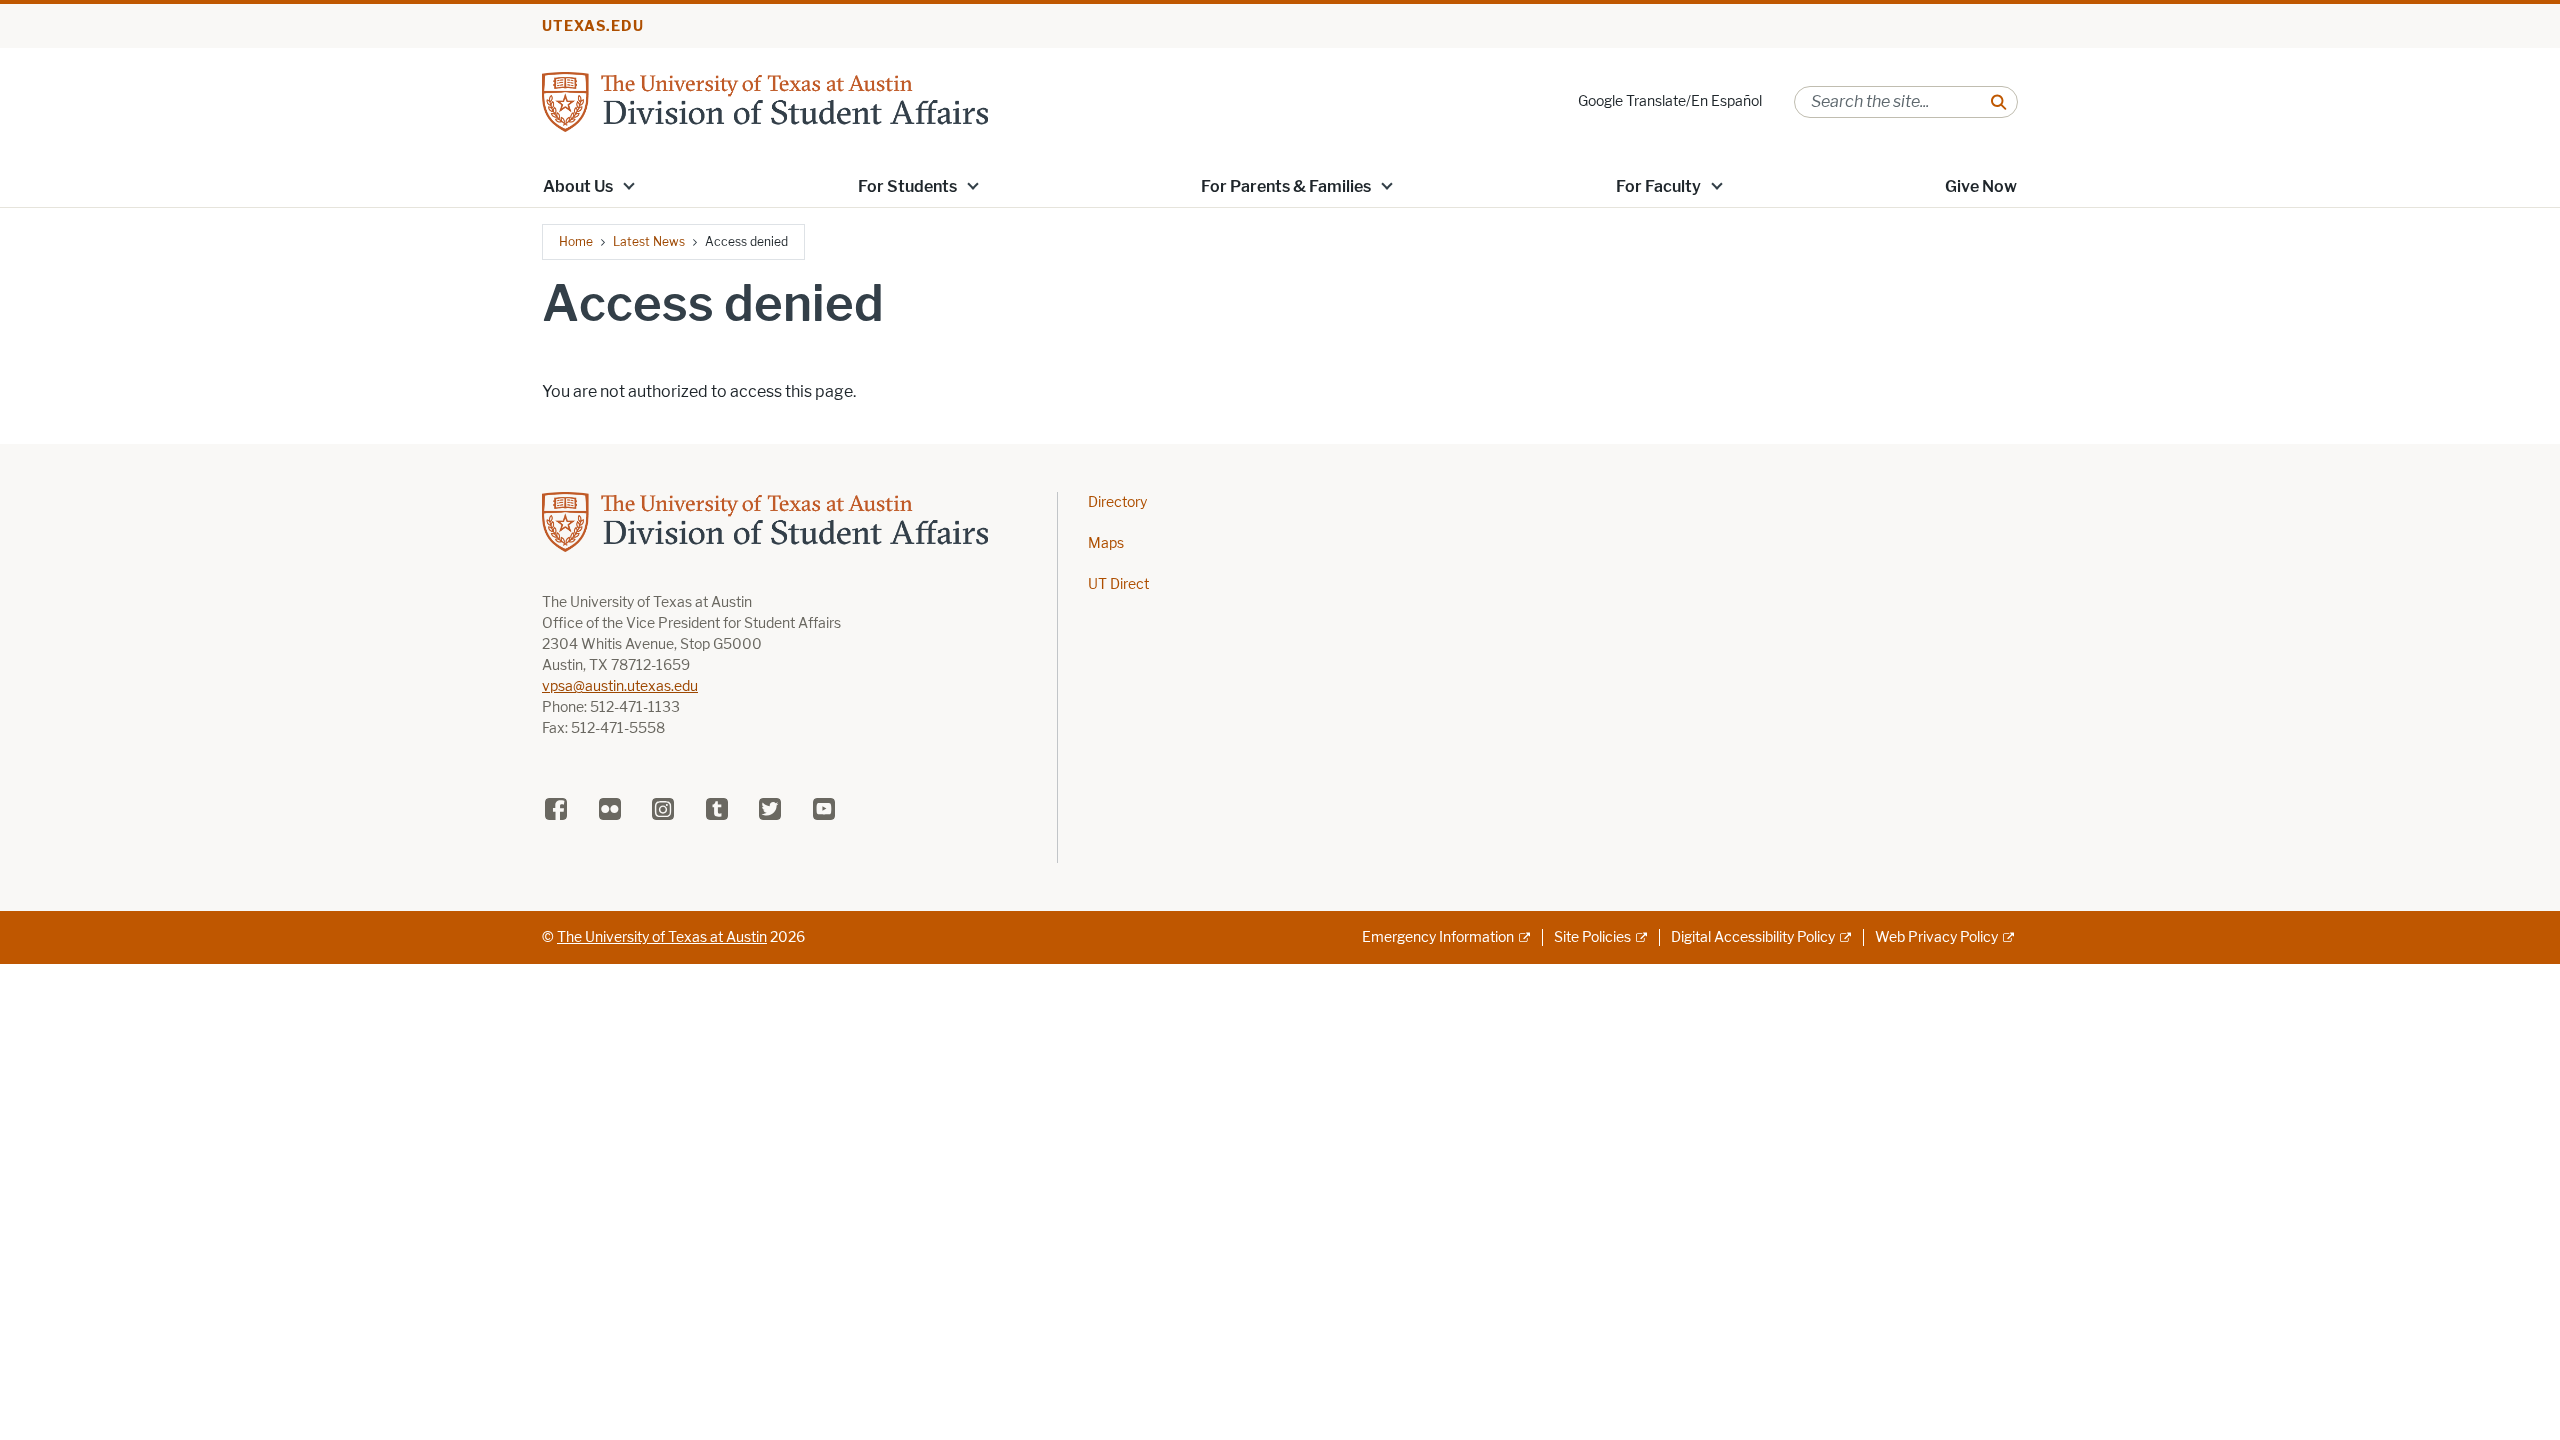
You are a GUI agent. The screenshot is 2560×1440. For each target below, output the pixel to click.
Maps (1106, 543)
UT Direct (1118, 584)
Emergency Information (1438, 937)
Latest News (649, 241)
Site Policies (1592, 937)
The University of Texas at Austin (662, 937)
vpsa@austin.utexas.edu (620, 686)
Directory (1117, 502)
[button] (629, 185)
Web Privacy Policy (1936, 937)
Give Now (1981, 186)
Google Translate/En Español (1670, 101)
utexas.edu (593, 26)
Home (576, 241)
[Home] (765, 100)
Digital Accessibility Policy (1753, 937)
